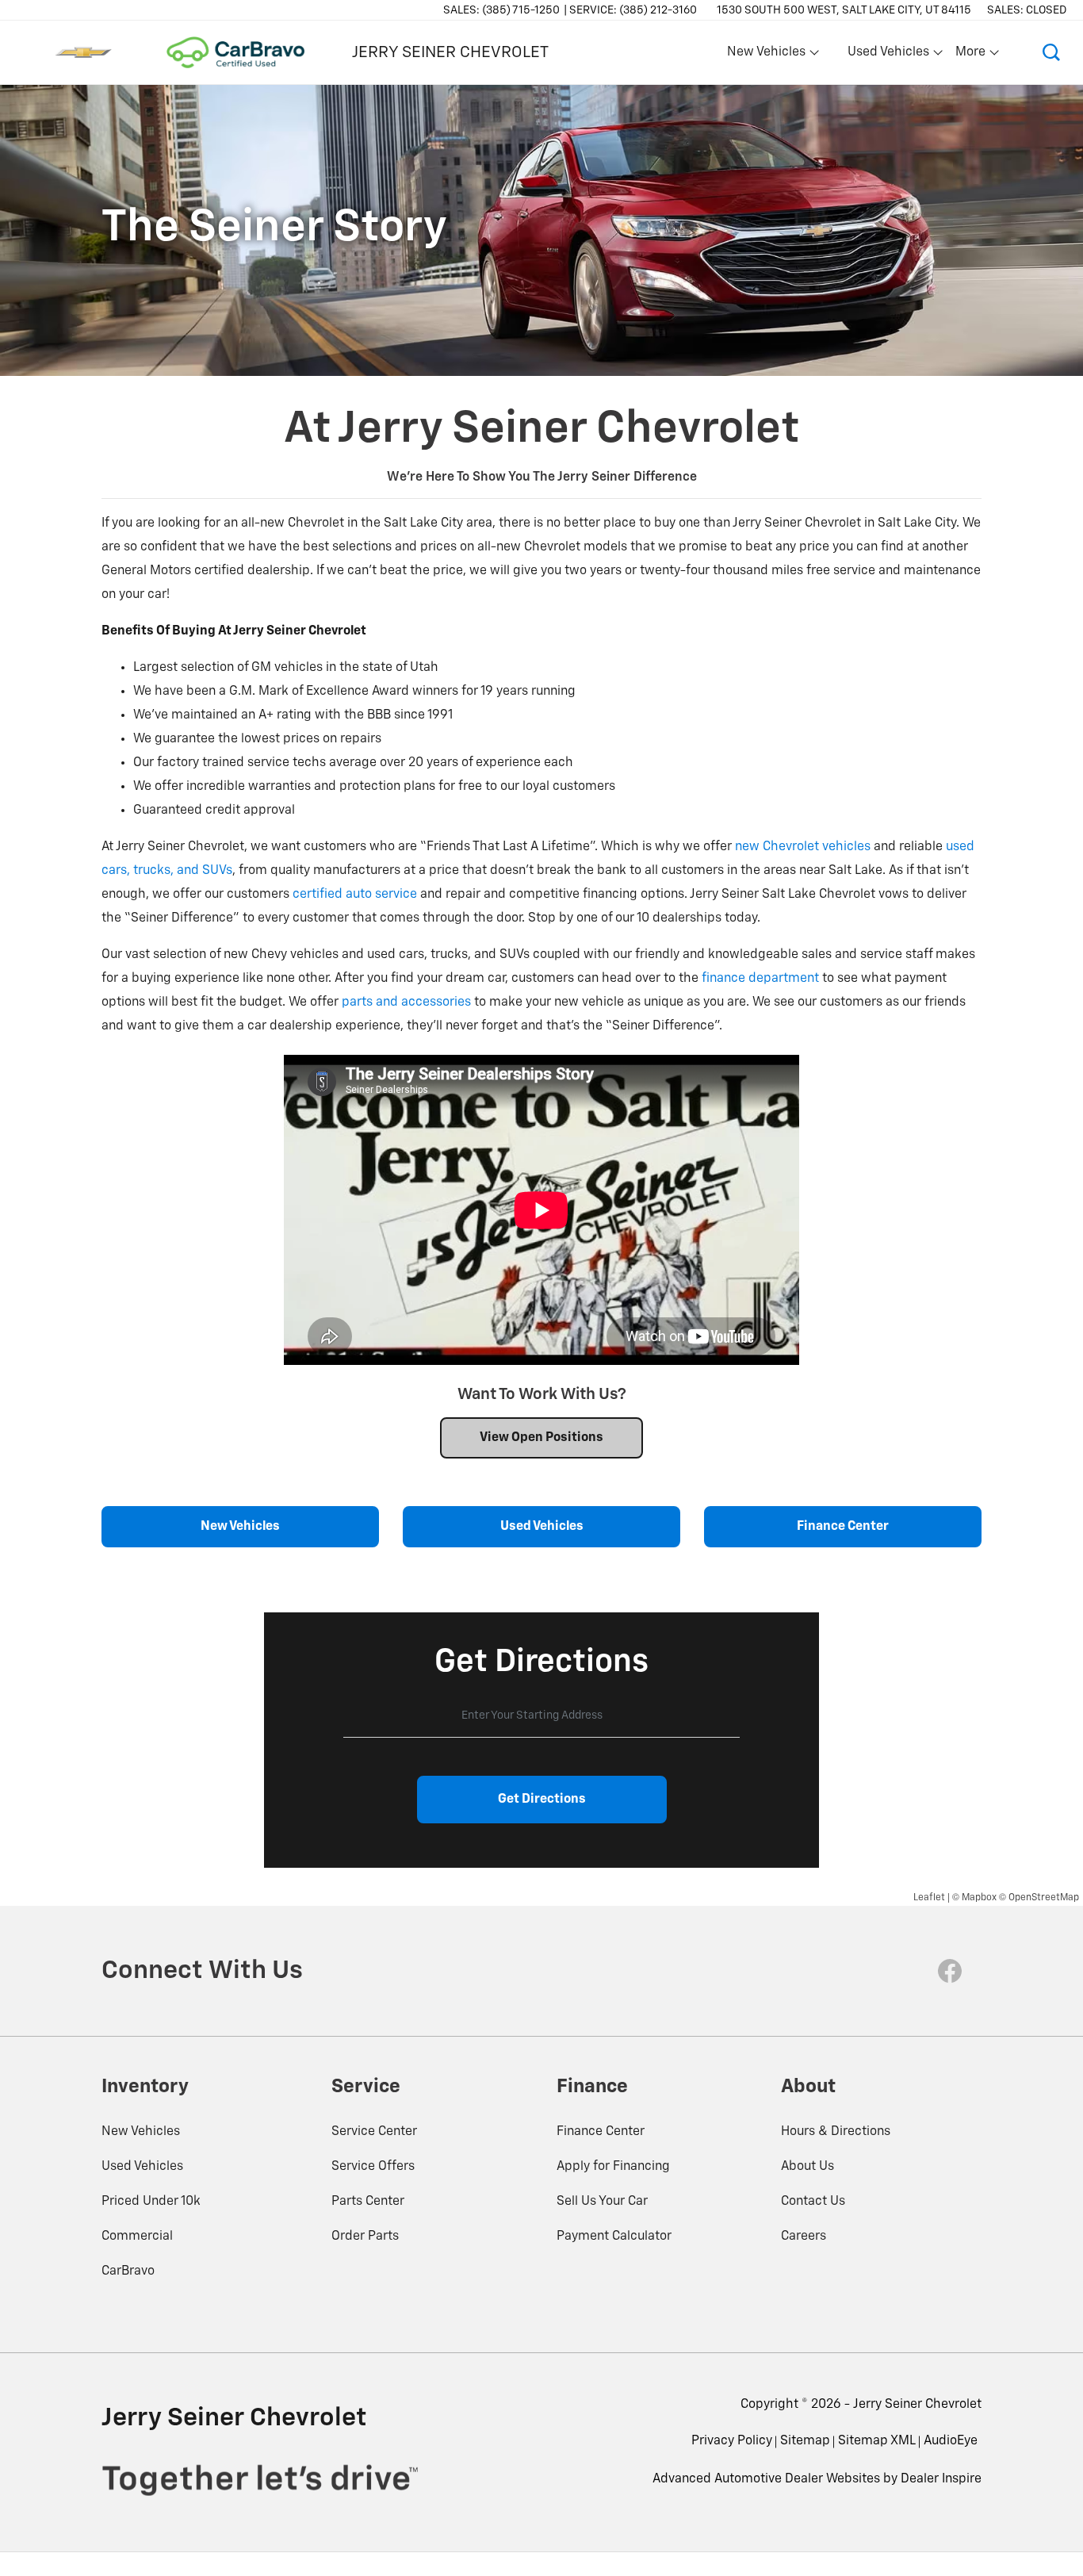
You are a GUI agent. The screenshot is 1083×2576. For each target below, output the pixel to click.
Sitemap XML (877, 2441)
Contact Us (813, 2202)
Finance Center (601, 2132)
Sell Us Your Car (602, 2202)
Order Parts (365, 2237)
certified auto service (355, 895)
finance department (760, 979)
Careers (804, 2237)
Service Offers (373, 2167)
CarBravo (128, 2271)
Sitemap (805, 2441)
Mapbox (979, 1898)
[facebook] (950, 1971)
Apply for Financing (613, 2167)
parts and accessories (406, 1002)
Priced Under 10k (151, 2202)
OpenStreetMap (1044, 1898)
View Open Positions (541, 1438)
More (971, 56)
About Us (807, 2167)
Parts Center (368, 2202)
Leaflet (929, 1898)
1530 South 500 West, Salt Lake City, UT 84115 (844, 10)
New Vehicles (141, 2132)
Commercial (137, 2237)
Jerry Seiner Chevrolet (917, 2405)
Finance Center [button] (843, 1527)
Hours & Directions (836, 2132)
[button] (1051, 52)
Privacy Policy (732, 2441)
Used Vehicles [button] (888, 56)
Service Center (374, 2132)
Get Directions (542, 1800)
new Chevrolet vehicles (803, 847)
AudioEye (951, 2441)
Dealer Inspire (941, 2479)
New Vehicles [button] (766, 56)
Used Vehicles (142, 2167)
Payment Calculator (614, 2237)
